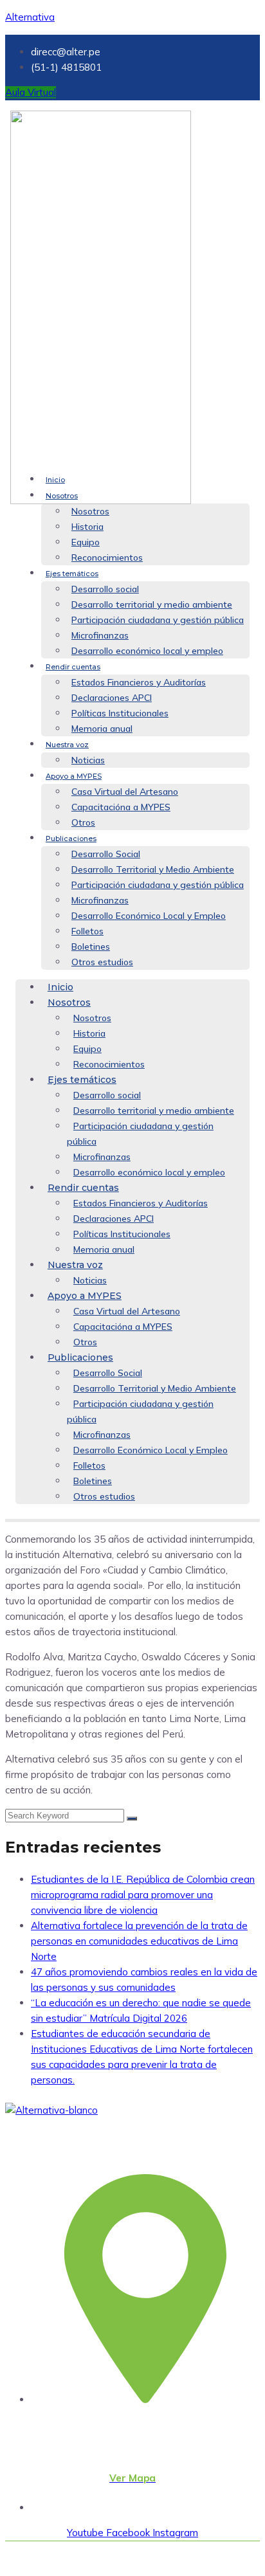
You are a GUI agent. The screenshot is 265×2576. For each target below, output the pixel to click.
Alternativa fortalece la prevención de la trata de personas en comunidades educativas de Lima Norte (139, 1941)
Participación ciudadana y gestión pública (158, 620)
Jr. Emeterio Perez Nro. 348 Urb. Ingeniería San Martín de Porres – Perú (113, 2447)
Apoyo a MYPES (74, 776)
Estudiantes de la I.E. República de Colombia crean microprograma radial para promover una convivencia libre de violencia (143, 1895)
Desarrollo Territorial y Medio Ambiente (153, 869)
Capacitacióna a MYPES (121, 807)
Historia (87, 527)
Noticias (88, 760)
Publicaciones (71, 839)
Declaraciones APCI (112, 698)
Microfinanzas (100, 635)
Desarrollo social (105, 589)
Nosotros (62, 496)
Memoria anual (102, 729)
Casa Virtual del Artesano (125, 792)
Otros (83, 822)
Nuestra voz (67, 745)
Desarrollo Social (106, 854)
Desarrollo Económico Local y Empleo (149, 916)
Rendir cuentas (73, 667)
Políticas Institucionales (120, 713)
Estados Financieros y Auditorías (139, 682)
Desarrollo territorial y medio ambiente (152, 604)
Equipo (86, 542)
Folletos (87, 931)
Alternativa (30, 17)
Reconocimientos (107, 558)
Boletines (91, 947)
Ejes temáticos (72, 574)
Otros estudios (102, 962)
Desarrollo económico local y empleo (147, 651)
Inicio (55, 480)
